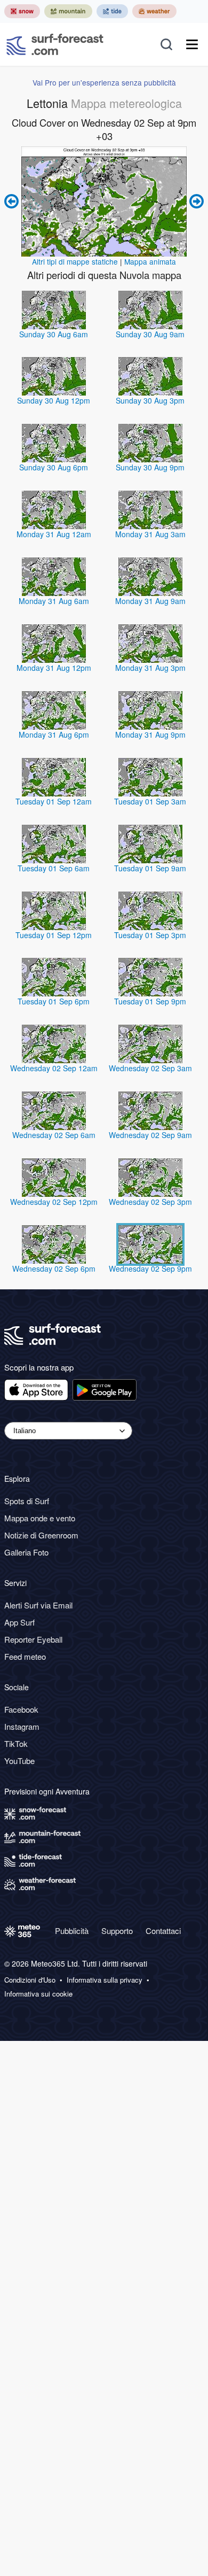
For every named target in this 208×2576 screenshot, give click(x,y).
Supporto (117, 1931)
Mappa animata (150, 261)
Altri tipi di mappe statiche (75, 261)
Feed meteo (25, 1656)
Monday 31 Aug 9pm (150, 734)
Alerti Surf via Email (38, 1605)
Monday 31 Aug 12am (54, 534)
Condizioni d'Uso (30, 1980)
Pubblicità (72, 1931)
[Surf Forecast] (55, 44)
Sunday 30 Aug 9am (150, 334)
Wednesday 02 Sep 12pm (54, 1202)
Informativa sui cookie (38, 1994)
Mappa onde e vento (40, 1518)
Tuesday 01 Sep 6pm (54, 1001)
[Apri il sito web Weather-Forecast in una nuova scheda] (154, 11)
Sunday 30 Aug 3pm (150, 400)
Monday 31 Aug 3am (150, 534)
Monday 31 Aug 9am (150, 601)
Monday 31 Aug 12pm (54, 668)
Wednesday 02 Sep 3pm (150, 1202)
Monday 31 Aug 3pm (150, 668)
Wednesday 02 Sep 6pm (54, 1268)
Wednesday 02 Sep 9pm (150, 1268)
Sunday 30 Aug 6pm (54, 467)
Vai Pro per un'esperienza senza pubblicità (104, 82)
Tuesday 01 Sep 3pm (150, 935)
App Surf (19, 1622)
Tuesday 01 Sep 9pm (150, 1001)
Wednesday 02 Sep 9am (150, 1135)
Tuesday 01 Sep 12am (54, 801)
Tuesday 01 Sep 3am (150, 801)
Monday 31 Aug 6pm (54, 734)
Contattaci (163, 1931)
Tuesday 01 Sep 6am (54, 868)
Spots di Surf (27, 1501)
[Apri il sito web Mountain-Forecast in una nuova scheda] (68, 11)
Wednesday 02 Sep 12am (54, 1068)
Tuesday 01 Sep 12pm (54, 935)
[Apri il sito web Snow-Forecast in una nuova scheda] (22, 11)
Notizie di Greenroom (41, 1535)
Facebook (21, 1709)
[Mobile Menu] (192, 44)
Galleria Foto (26, 1552)
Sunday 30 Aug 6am (54, 334)
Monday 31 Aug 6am (54, 601)
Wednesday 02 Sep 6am (54, 1135)
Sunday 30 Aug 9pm (150, 467)
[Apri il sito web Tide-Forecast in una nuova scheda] (112, 11)
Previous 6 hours (13, 202)
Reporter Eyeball (33, 1639)
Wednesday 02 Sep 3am (150, 1068)
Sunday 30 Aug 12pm (54, 400)
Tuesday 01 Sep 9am (150, 868)
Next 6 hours (195, 202)
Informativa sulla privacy (105, 1980)
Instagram (22, 1726)
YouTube (19, 1761)
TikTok (16, 1743)
